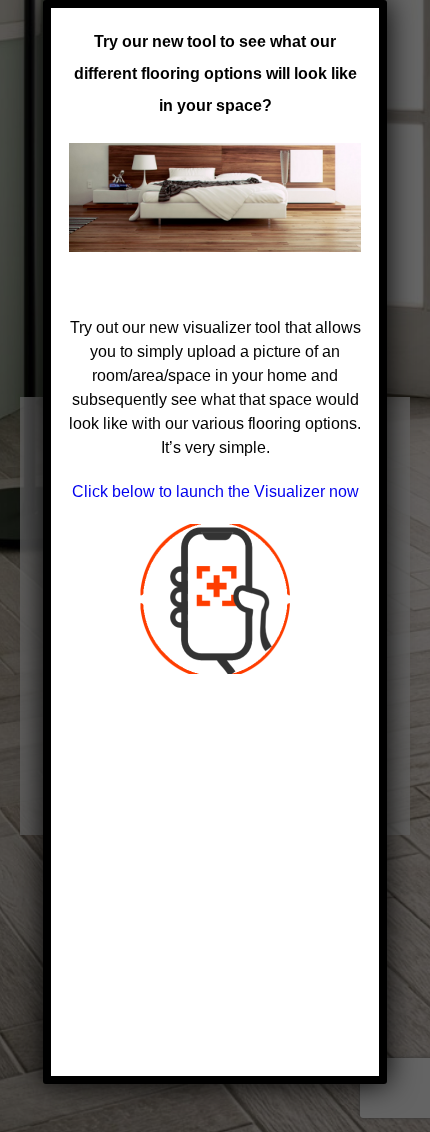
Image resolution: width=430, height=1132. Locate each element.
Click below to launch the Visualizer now (215, 491)
